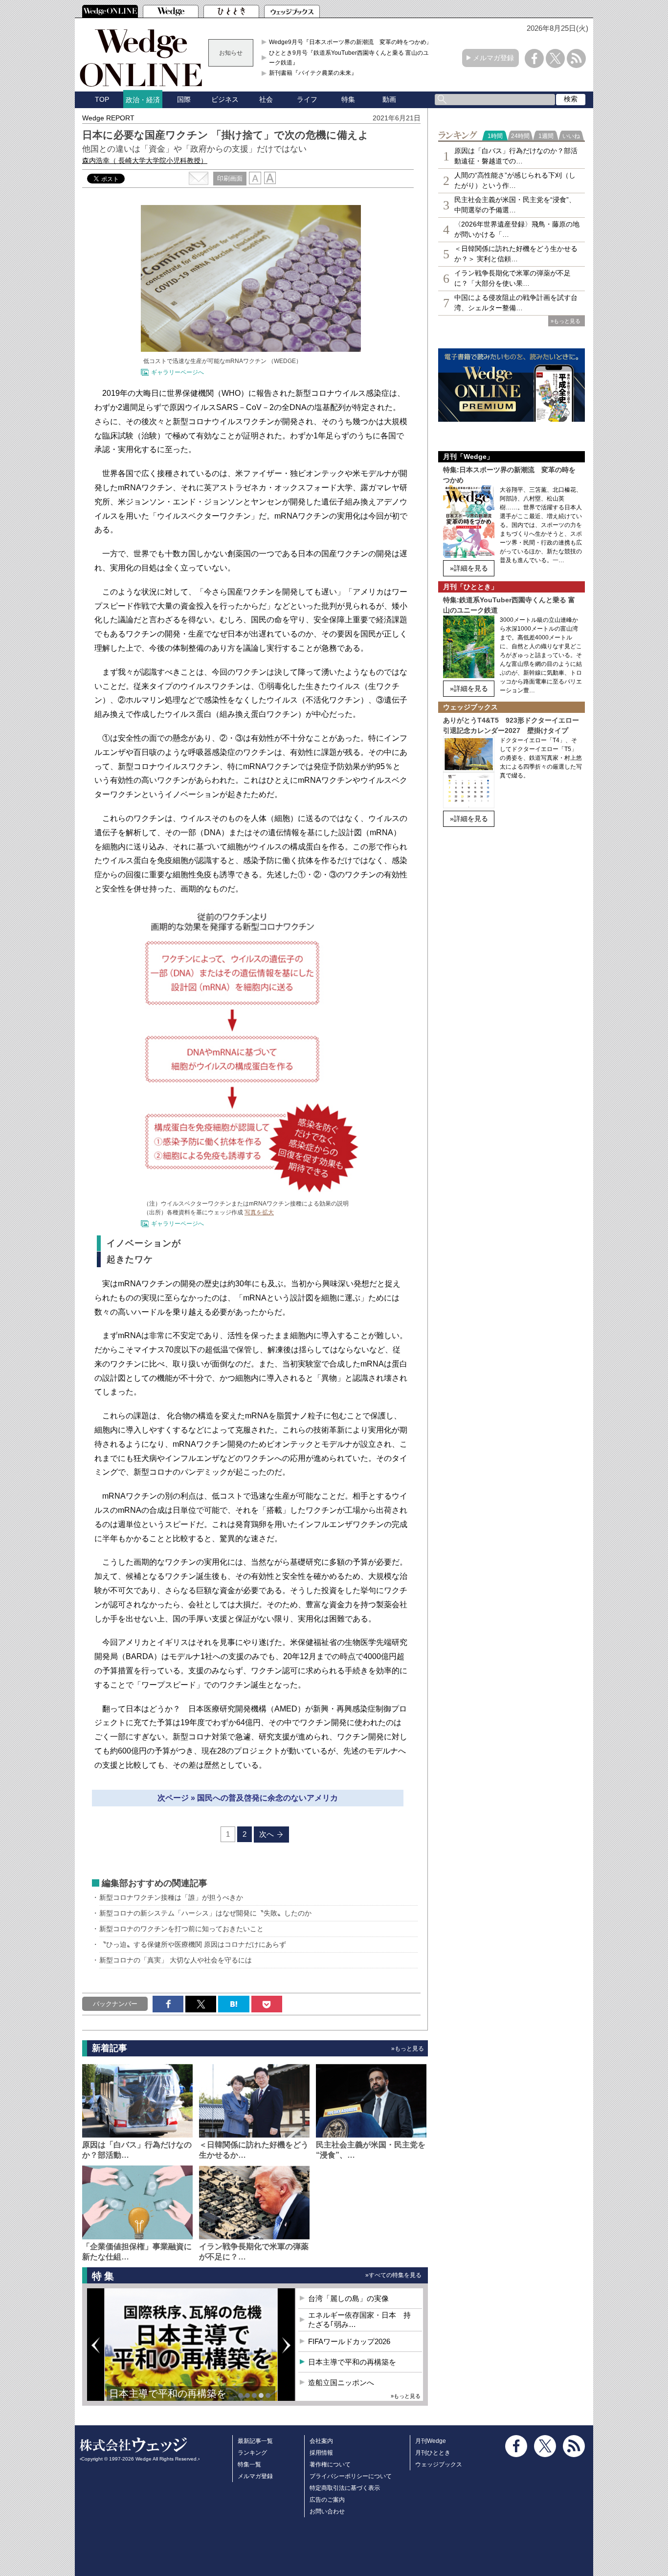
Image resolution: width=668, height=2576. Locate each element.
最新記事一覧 (255, 2441)
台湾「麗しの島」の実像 (348, 2298)
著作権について (330, 2464)
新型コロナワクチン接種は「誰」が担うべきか (171, 1897)
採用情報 (321, 2453)
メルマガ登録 (493, 58)
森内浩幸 (145, 160)
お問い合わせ (327, 2511)
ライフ (307, 99)
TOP (102, 99)
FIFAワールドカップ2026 (349, 2341)
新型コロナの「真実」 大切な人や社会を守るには (176, 1960)
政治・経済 (143, 100)
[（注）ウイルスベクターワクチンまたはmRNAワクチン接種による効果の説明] (251, 1191)
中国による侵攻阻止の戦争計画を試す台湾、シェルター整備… (516, 303)
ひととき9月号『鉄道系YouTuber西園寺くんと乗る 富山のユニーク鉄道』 (352, 58)
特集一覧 (249, 2464)
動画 (389, 99)
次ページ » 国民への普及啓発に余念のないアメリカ (248, 1798)
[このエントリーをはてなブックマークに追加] (234, 2004)
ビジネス (225, 99)
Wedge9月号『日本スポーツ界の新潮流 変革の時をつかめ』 (351, 42)
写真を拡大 (259, 1212)
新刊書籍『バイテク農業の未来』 (313, 73)
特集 (348, 99)
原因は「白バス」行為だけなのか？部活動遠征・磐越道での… (516, 156)
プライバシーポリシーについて (351, 2476)
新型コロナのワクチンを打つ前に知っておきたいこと (181, 1929)
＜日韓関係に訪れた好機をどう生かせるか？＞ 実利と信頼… (516, 254)
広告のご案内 (327, 2500)
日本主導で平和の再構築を (168, 2394)
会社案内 (321, 2441)
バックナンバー (115, 2004)
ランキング (252, 2453)
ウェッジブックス (439, 2464)
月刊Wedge (431, 2441)
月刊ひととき (433, 2453)
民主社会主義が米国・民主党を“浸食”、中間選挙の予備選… (515, 205)
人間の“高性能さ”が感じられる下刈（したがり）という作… (515, 180)
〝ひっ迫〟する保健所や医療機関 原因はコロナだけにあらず (193, 1944)
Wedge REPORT (108, 118)
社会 (266, 99)
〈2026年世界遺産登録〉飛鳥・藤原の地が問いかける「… (517, 229)
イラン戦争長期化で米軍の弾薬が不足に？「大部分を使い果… (512, 278)
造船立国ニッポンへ (341, 2382)
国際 (184, 99)
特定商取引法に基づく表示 (345, 2488)
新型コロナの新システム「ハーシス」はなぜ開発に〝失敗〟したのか (205, 1913)
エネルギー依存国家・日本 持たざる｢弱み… (359, 2320)
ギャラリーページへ (178, 372)
